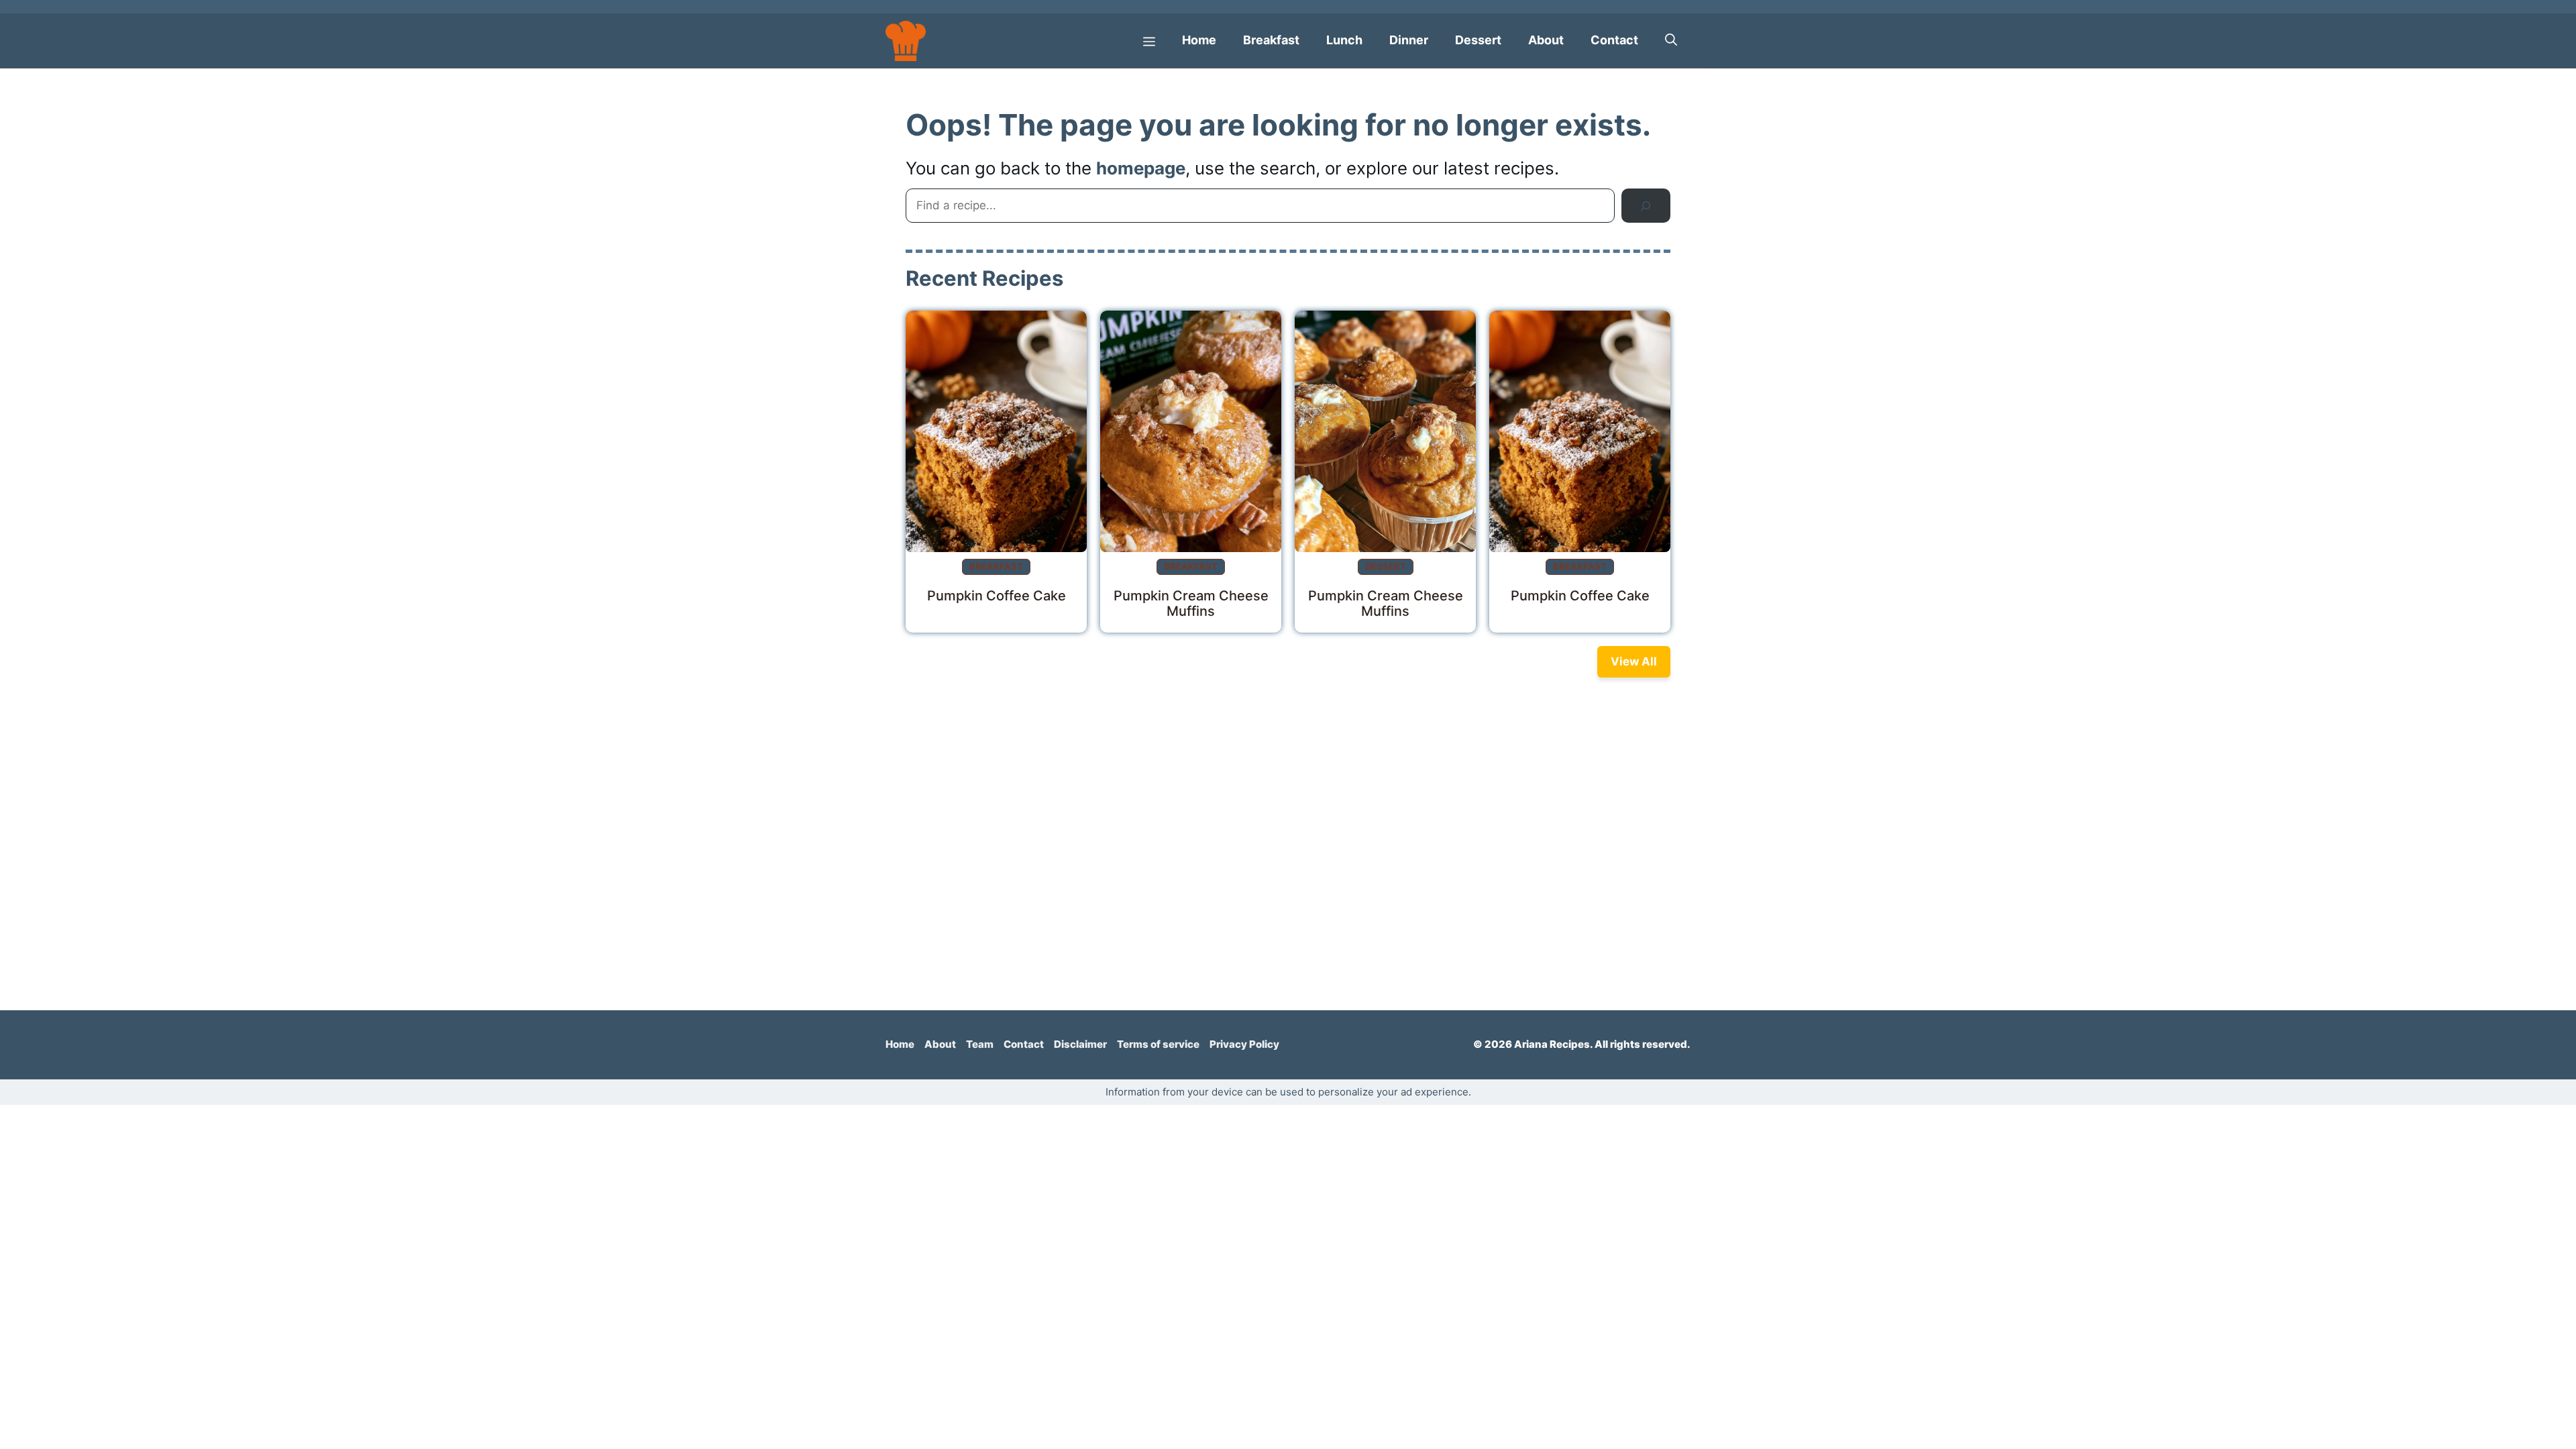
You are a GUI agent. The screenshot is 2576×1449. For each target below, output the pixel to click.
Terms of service (1158, 1044)
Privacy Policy (1244, 1044)
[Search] (1646, 206)
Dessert (1478, 40)
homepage (1141, 168)
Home (1199, 40)
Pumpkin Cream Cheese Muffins (1191, 603)
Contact (1614, 40)
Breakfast (1271, 40)
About (1546, 40)
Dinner (1409, 40)
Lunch (1344, 40)
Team (980, 1044)
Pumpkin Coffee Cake (997, 596)
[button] (1671, 40)
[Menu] (1149, 40)
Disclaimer (1080, 1044)
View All (1634, 661)
